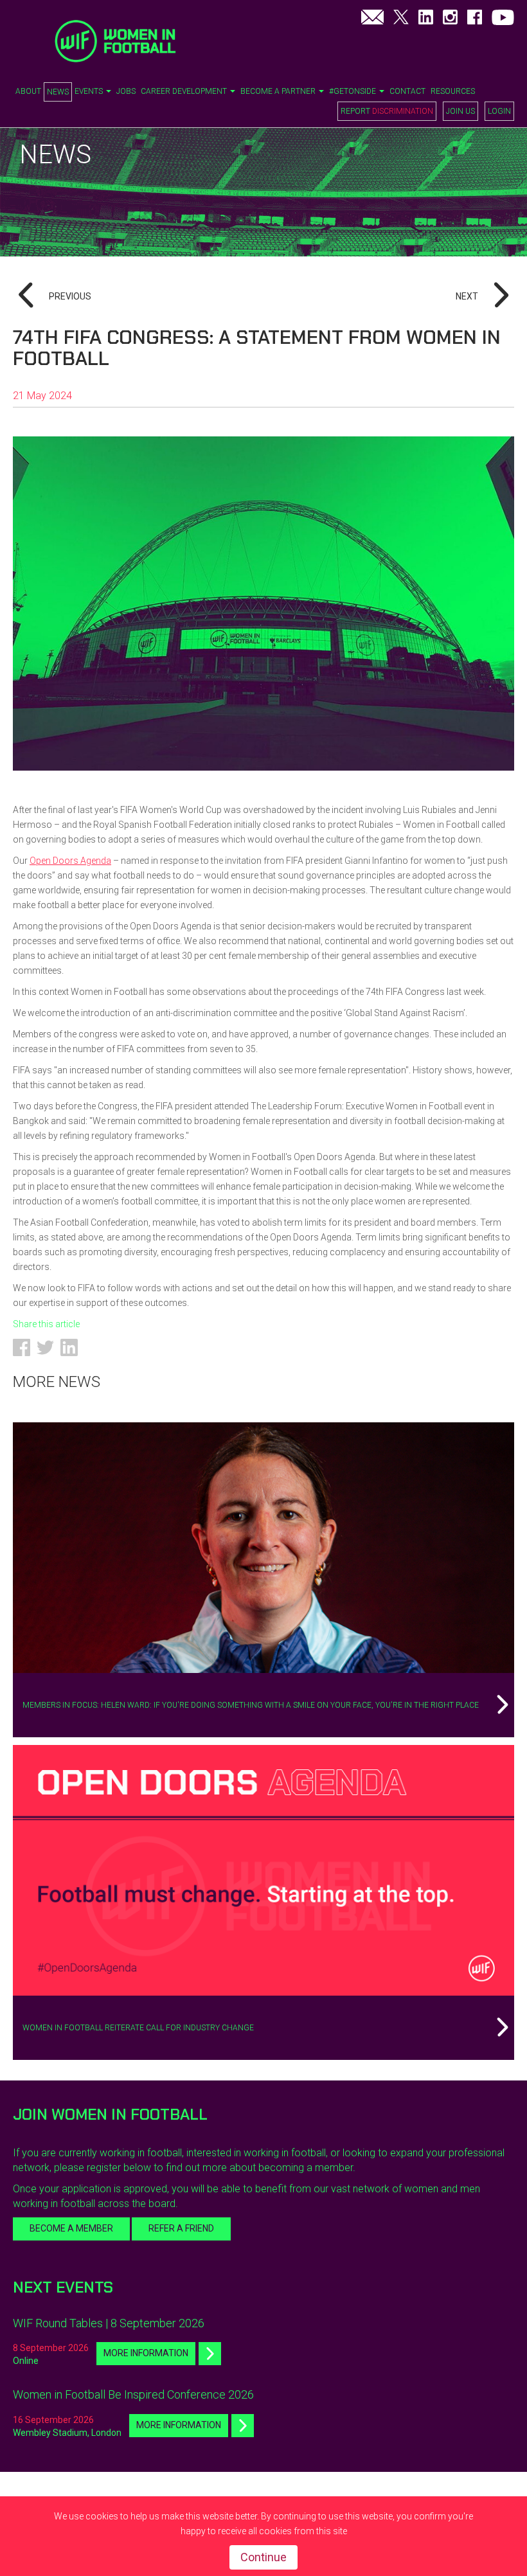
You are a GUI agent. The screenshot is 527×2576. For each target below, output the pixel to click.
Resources (453, 91)
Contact (407, 91)
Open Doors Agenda (70, 861)
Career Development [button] (185, 91)
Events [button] (90, 91)
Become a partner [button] (279, 91)
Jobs (126, 91)
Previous (70, 296)
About (28, 91)
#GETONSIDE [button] (353, 91)
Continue (263, 2557)
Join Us (460, 111)
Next (467, 296)
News (58, 92)
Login (499, 111)
